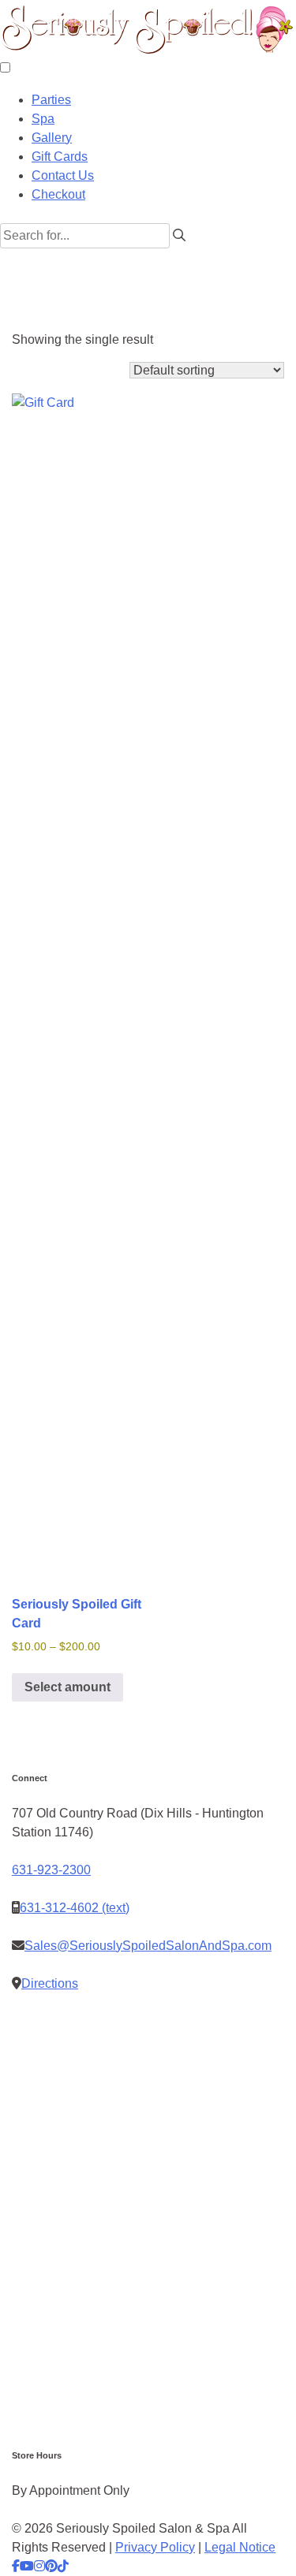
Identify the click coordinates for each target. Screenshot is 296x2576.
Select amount (67, 1687)
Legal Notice (240, 2547)
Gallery (52, 138)
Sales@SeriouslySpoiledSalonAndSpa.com (148, 1946)
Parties (51, 100)
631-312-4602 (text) (75, 1908)
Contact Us (63, 175)
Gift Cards (60, 157)
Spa (43, 119)
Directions (50, 1983)
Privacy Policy (155, 2547)
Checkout (58, 194)
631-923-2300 (51, 1870)
